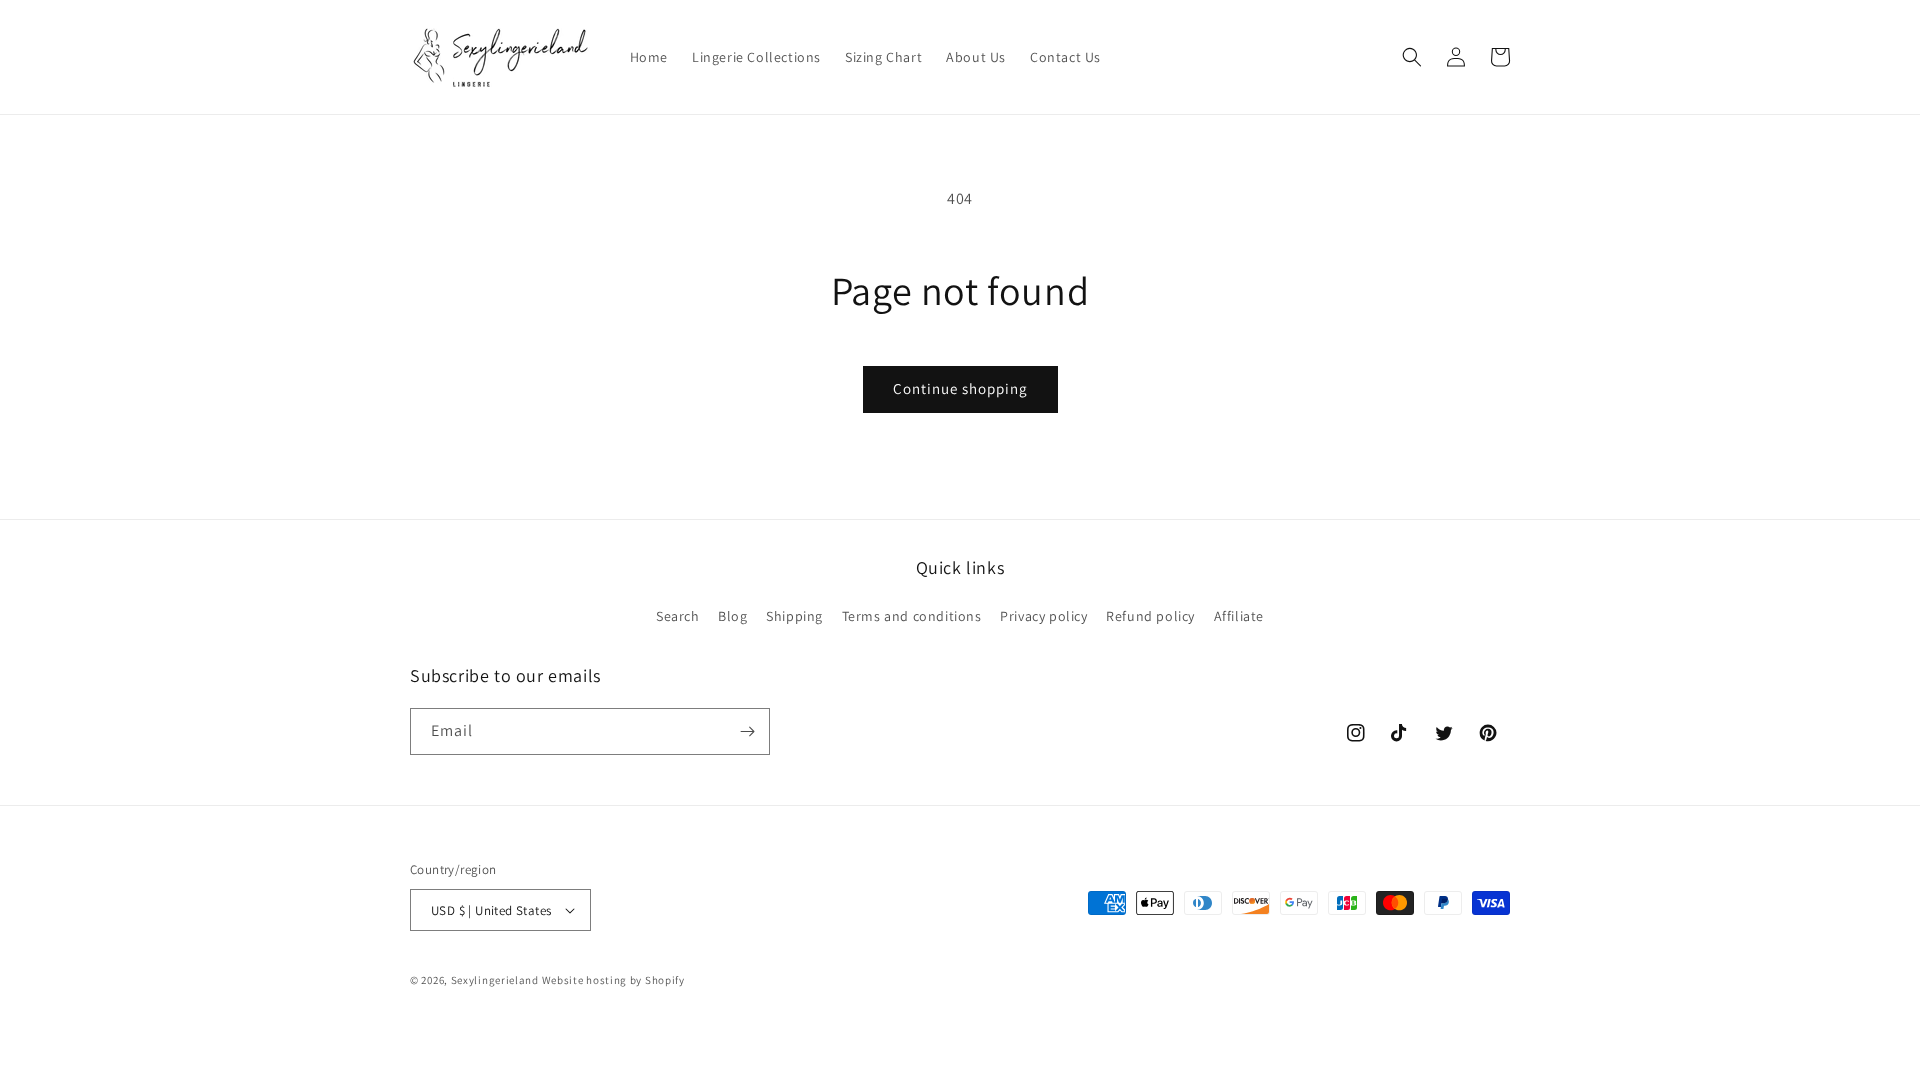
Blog (732, 616)
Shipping (794, 616)
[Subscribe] (747, 731)
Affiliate (1239, 616)
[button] (1412, 57)
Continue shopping (960, 388)
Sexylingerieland (495, 980)
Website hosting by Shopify (613, 980)
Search (678, 616)
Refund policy (1150, 616)
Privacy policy (1043, 616)
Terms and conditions (912, 616)
